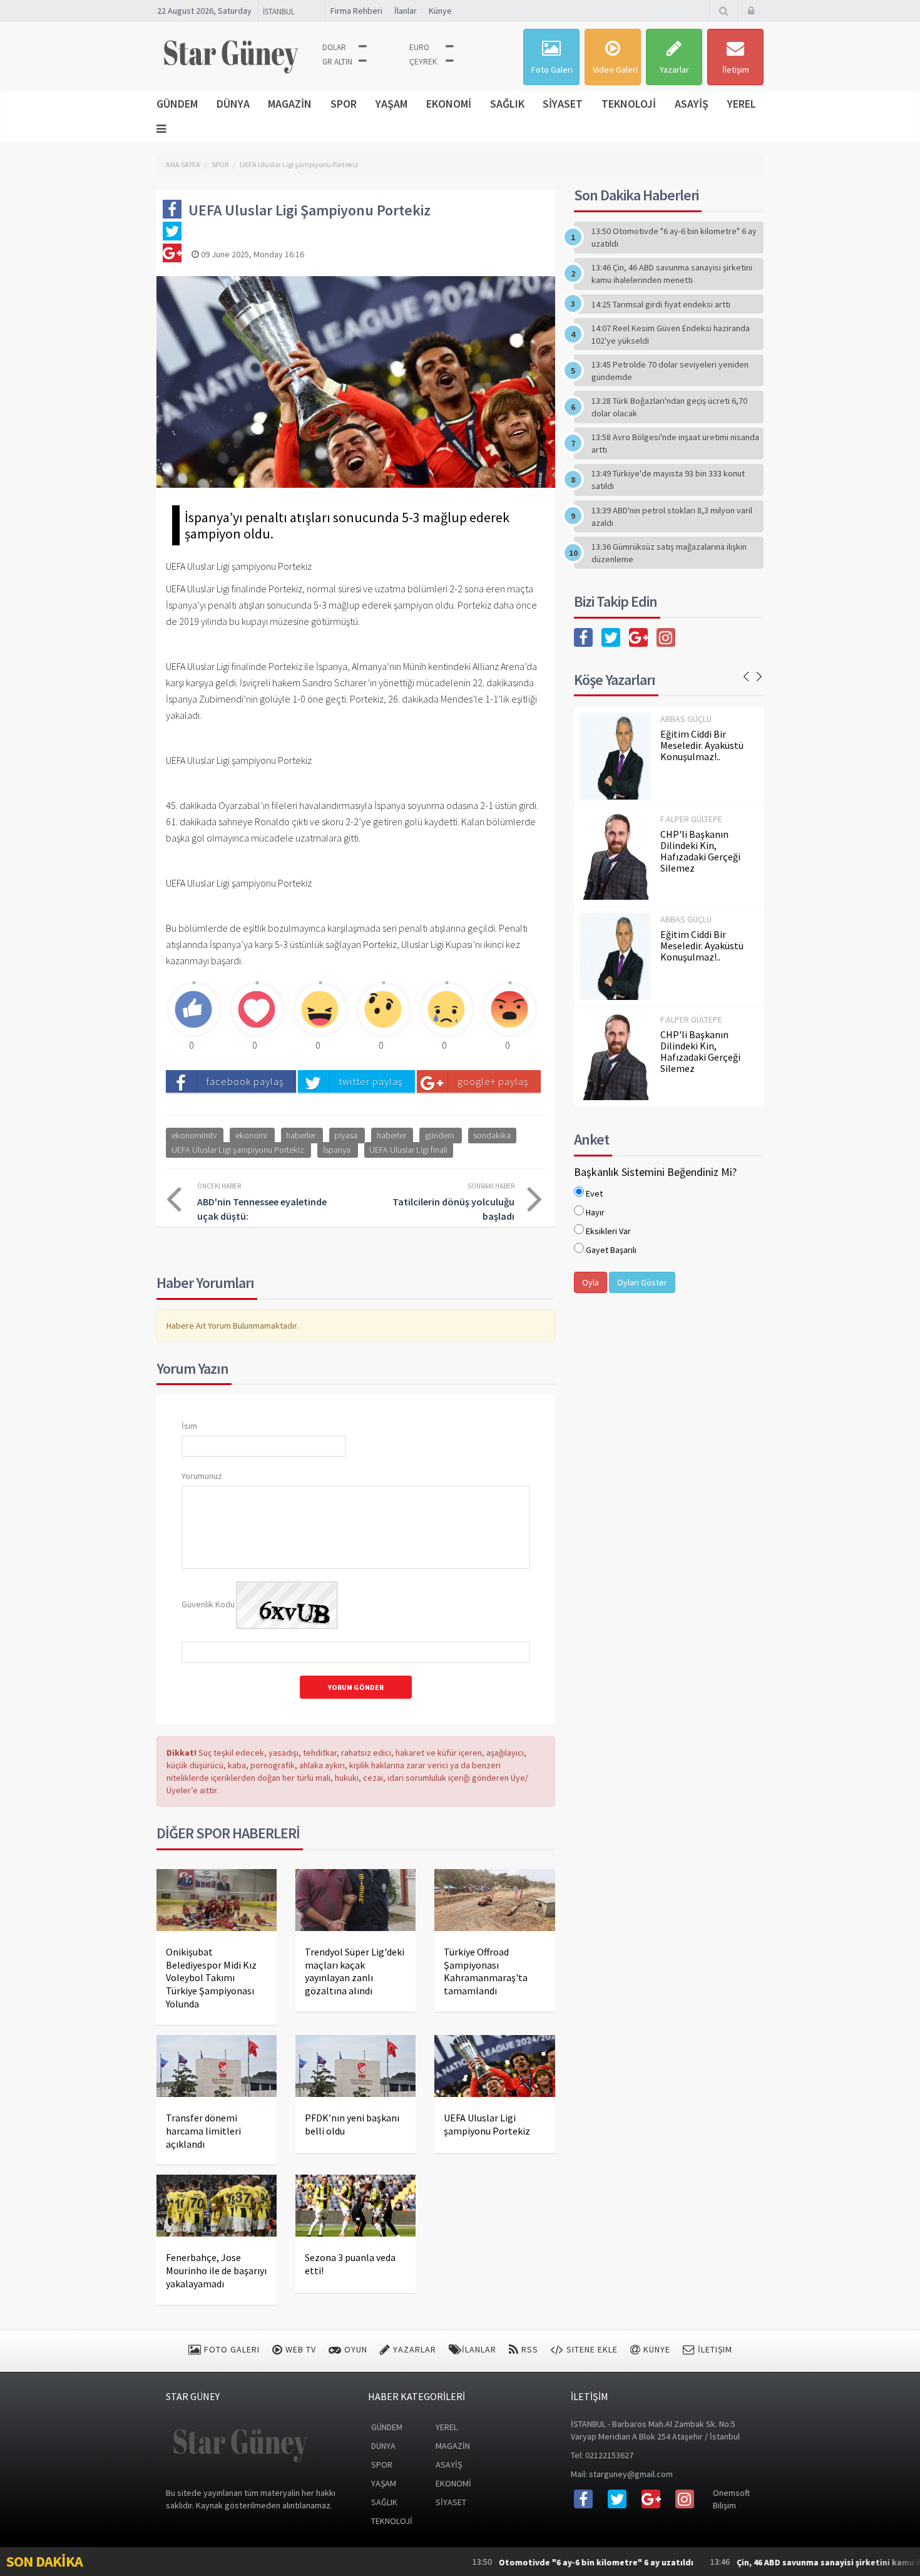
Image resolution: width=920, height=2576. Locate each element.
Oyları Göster (642, 1282)
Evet (594, 1193)
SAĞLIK (507, 104)
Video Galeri (615, 70)
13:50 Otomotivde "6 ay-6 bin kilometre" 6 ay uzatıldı (674, 237)
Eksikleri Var (608, 1231)
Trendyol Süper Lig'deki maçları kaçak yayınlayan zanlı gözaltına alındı (355, 1971)
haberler (301, 1135)
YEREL (742, 104)
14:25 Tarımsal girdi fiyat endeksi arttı (661, 304)
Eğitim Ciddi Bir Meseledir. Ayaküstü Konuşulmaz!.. (702, 745)
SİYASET (563, 104)
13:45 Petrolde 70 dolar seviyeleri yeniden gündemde (670, 371)
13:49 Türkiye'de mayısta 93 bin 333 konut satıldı (668, 480)
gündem (440, 1135)
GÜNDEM (177, 104)
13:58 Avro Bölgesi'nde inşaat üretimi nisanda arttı (675, 443)
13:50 (512, 2562)
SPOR (344, 104)
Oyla (590, 1282)
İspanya (337, 1150)
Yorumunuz (202, 1476)
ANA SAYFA (183, 164)
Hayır (595, 1212)
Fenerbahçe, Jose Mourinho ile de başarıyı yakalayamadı (216, 2270)
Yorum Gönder (356, 1687)
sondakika (492, 1135)
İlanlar (406, 11)
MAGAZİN (290, 104)
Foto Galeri (552, 70)
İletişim (736, 70)
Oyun (355, 2349)
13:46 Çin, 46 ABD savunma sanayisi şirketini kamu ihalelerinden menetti (672, 274)
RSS (529, 2349)
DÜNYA (233, 104)
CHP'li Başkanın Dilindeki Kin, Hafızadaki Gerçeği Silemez (700, 851)
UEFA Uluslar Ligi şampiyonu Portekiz (299, 164)
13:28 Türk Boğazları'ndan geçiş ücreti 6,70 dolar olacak (669, 407)
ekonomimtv (194, 1135)
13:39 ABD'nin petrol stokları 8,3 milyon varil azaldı (672, 517)
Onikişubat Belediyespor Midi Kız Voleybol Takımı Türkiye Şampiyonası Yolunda (211, 1978)
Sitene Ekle (591, 2349)
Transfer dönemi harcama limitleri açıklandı (203, 2131)
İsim (189, 1426)
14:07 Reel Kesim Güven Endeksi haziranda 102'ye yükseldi (671, 334)
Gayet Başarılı (611, 1250)
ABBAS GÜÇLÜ (686, 719)
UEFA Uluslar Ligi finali (408, 1150)
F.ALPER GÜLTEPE (691, 819)
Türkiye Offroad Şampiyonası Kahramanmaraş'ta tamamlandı (486, 1971)
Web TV (299, 2349)
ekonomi (251, 1135)
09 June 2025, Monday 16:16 (252, 254)
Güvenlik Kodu (208, 1604)
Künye (440, 11)
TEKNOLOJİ (629, 104)
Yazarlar (674, 70)
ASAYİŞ (692, 104)
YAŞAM (391, 104)
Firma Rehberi (356, 11)
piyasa (346, 1135)
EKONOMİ (449, 104)
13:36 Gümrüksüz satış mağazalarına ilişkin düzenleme (669, 553)
